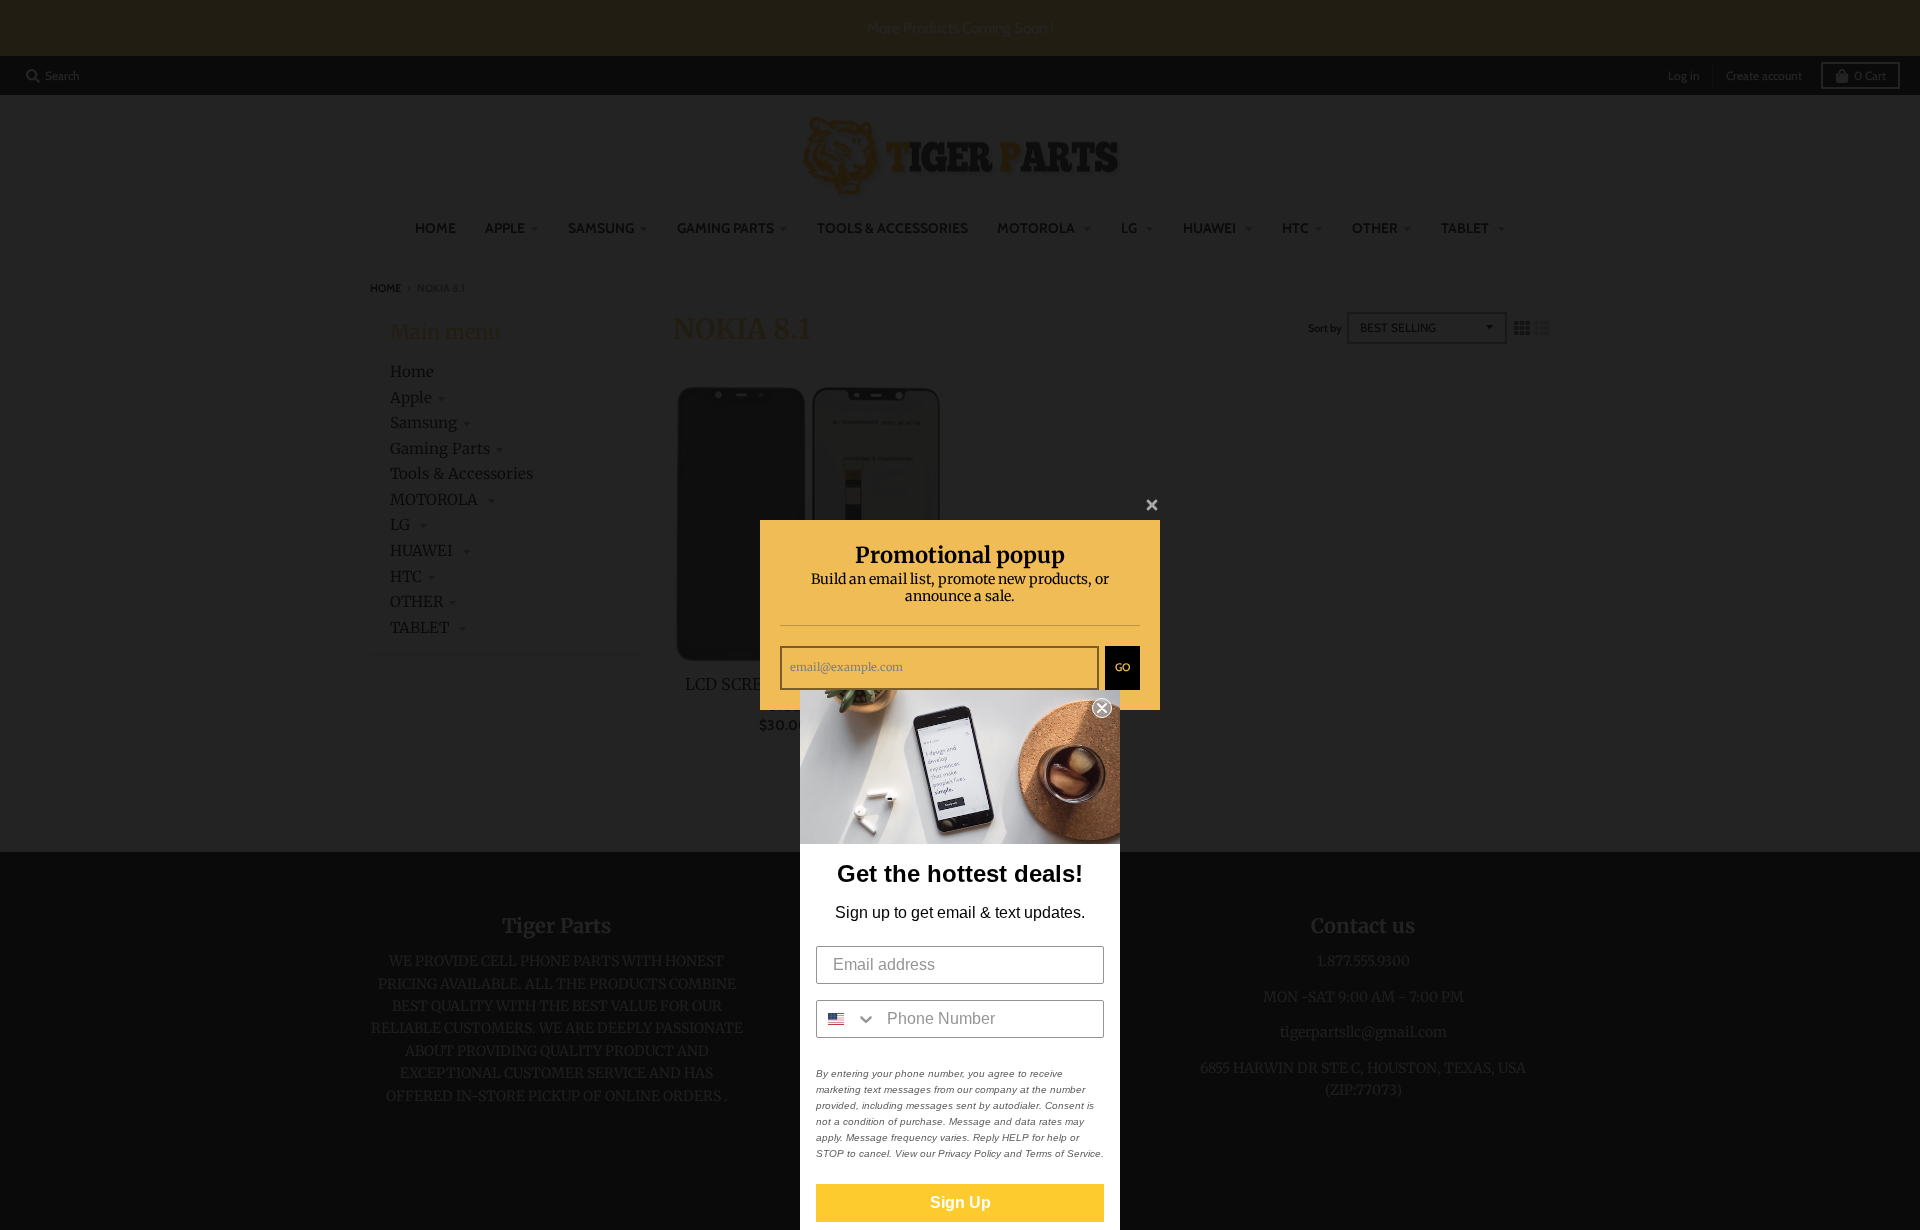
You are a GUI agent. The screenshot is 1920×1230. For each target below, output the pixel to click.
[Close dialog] (1102, 708)
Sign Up (960, 1202)
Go (1122, 667)
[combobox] (847, 1019)
